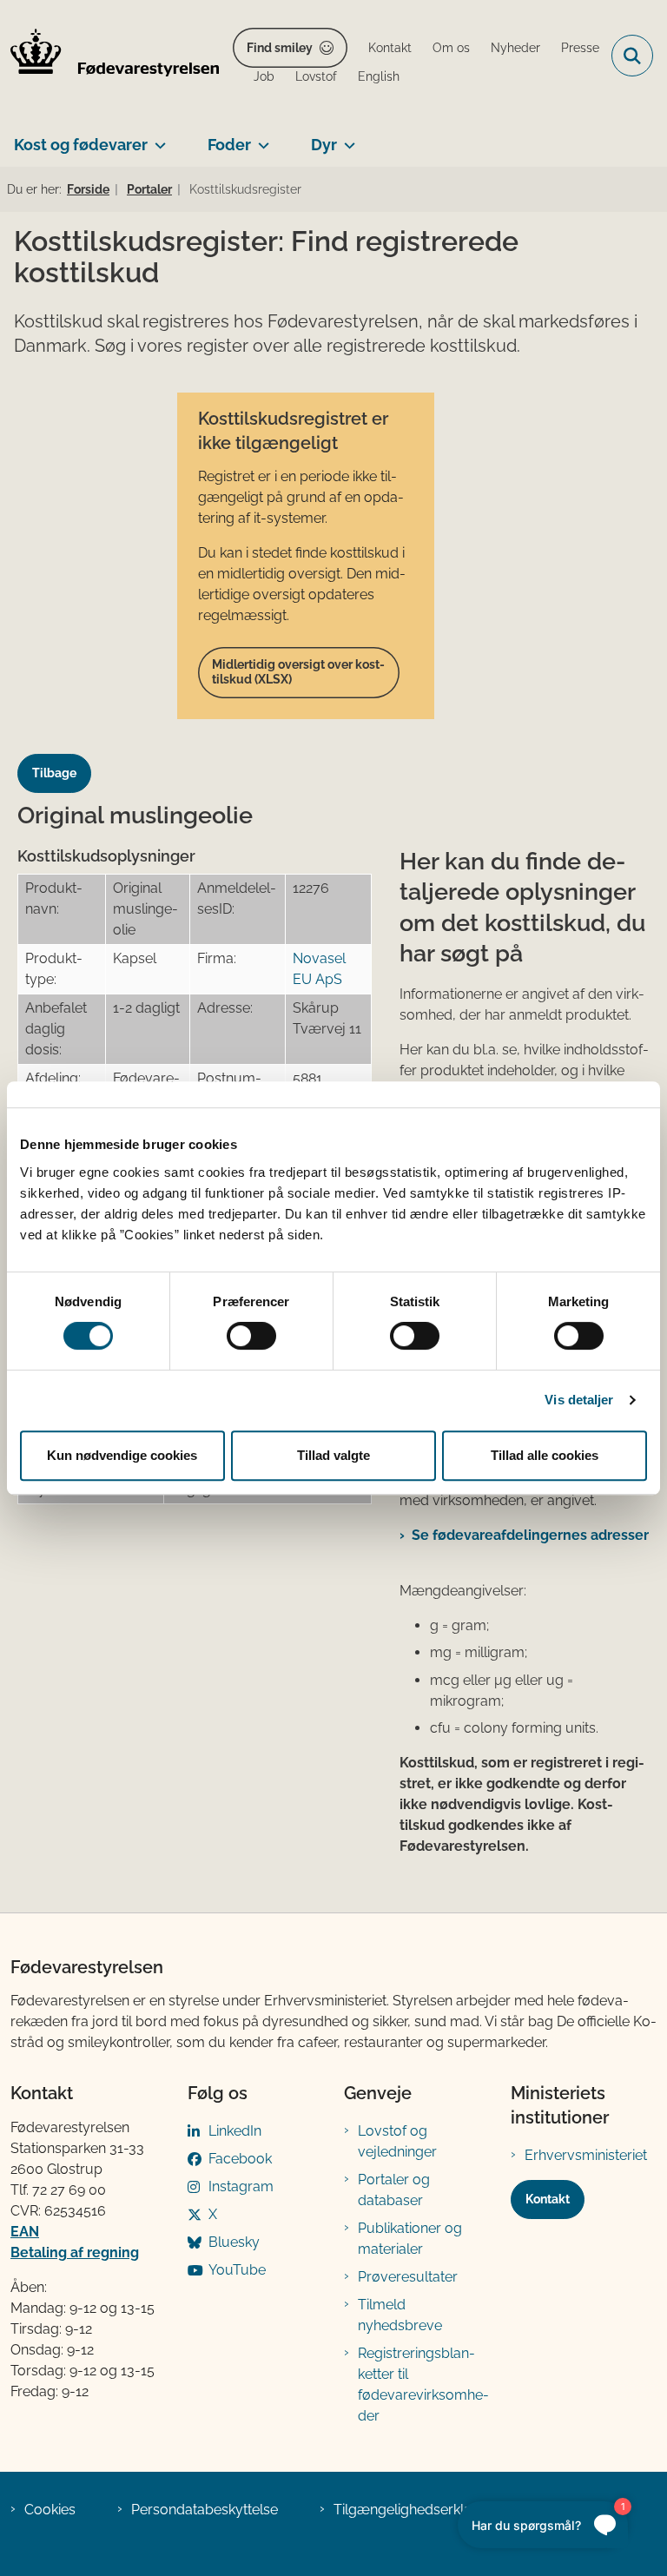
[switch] (251, 1336)
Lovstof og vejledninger (397, 2141)
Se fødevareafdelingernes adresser (530, 1535)
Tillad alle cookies (545, 1455)
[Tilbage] (61, 757)
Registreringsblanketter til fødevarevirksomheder (423, 2384)
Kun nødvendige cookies (122, 1455)
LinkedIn (235, 2131)
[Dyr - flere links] (346, 138)
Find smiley (280, 48)
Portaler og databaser (394, 2190)
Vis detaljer (579, 1400)
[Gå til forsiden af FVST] (109, 56)
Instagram (241, 2186)
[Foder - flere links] (260, 138)
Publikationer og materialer (410, 2239)
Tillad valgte (333, 1455)
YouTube (237, 2270)
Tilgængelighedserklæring (417, 2510)
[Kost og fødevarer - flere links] (157, 138)
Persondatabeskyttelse (205, 2510)
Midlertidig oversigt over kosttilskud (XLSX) (298, 672)
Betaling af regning (75, 2252)
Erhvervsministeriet (586, 2155)
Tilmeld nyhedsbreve (400, 2315)
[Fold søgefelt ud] (632, 56)
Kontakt (548, 2199)
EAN (25, 2232)
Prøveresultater (408, 2277)
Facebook (240, 2159)
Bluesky (234, 2242)
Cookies (50, 2510)
